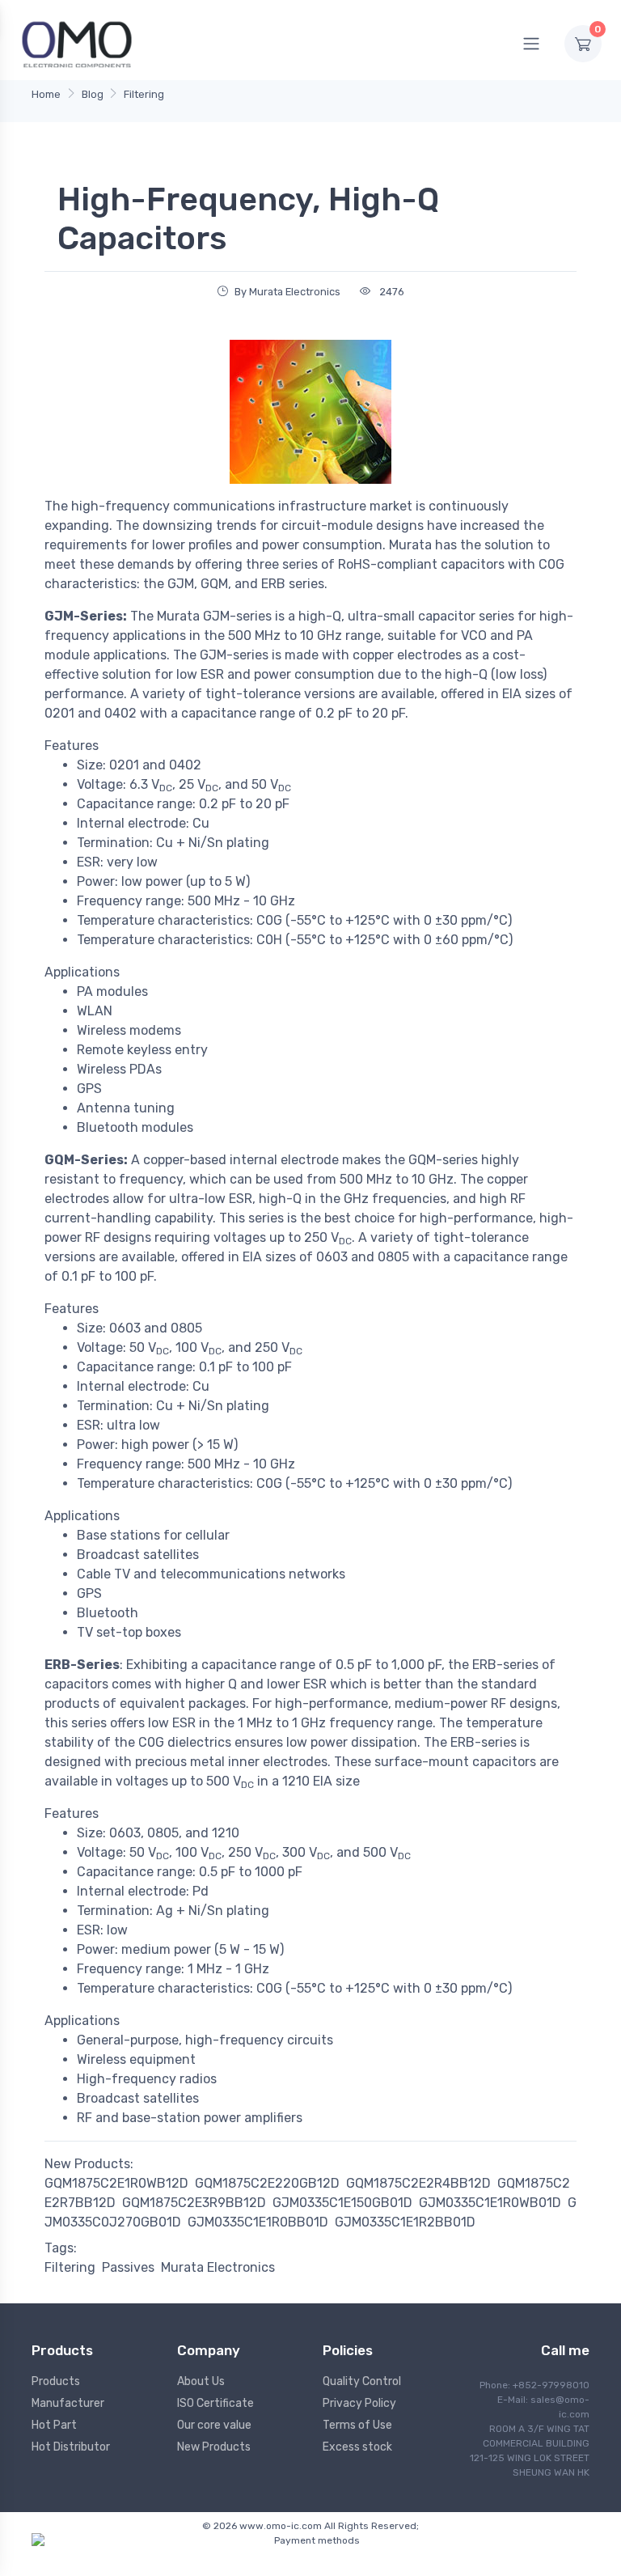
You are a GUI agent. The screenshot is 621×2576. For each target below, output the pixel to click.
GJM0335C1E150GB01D (342, 2203)
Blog (93, 94)
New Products (214, 2447)
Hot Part (54, 2425)
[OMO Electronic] (77, 43)
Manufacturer (68, 2403)
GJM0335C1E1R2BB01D (405, 2222)
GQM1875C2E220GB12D (267, 2183)
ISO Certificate (215, 2403)
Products (56, 2381)
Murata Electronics (218, 2267)
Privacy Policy (359, 2403)
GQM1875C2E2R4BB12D (418, 2183)
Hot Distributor (71, 2447)
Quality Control (362, 2381)
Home (46, 94)
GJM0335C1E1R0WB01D (490, 2203)
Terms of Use (357, 2425)
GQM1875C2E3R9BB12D (194, 2203)
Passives (128, 2267)
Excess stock (357, 2447)
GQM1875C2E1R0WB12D (116, 2183)
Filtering (144, 94)
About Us (201, 2381)
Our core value (214, 2425)
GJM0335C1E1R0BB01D (258, 2222)
